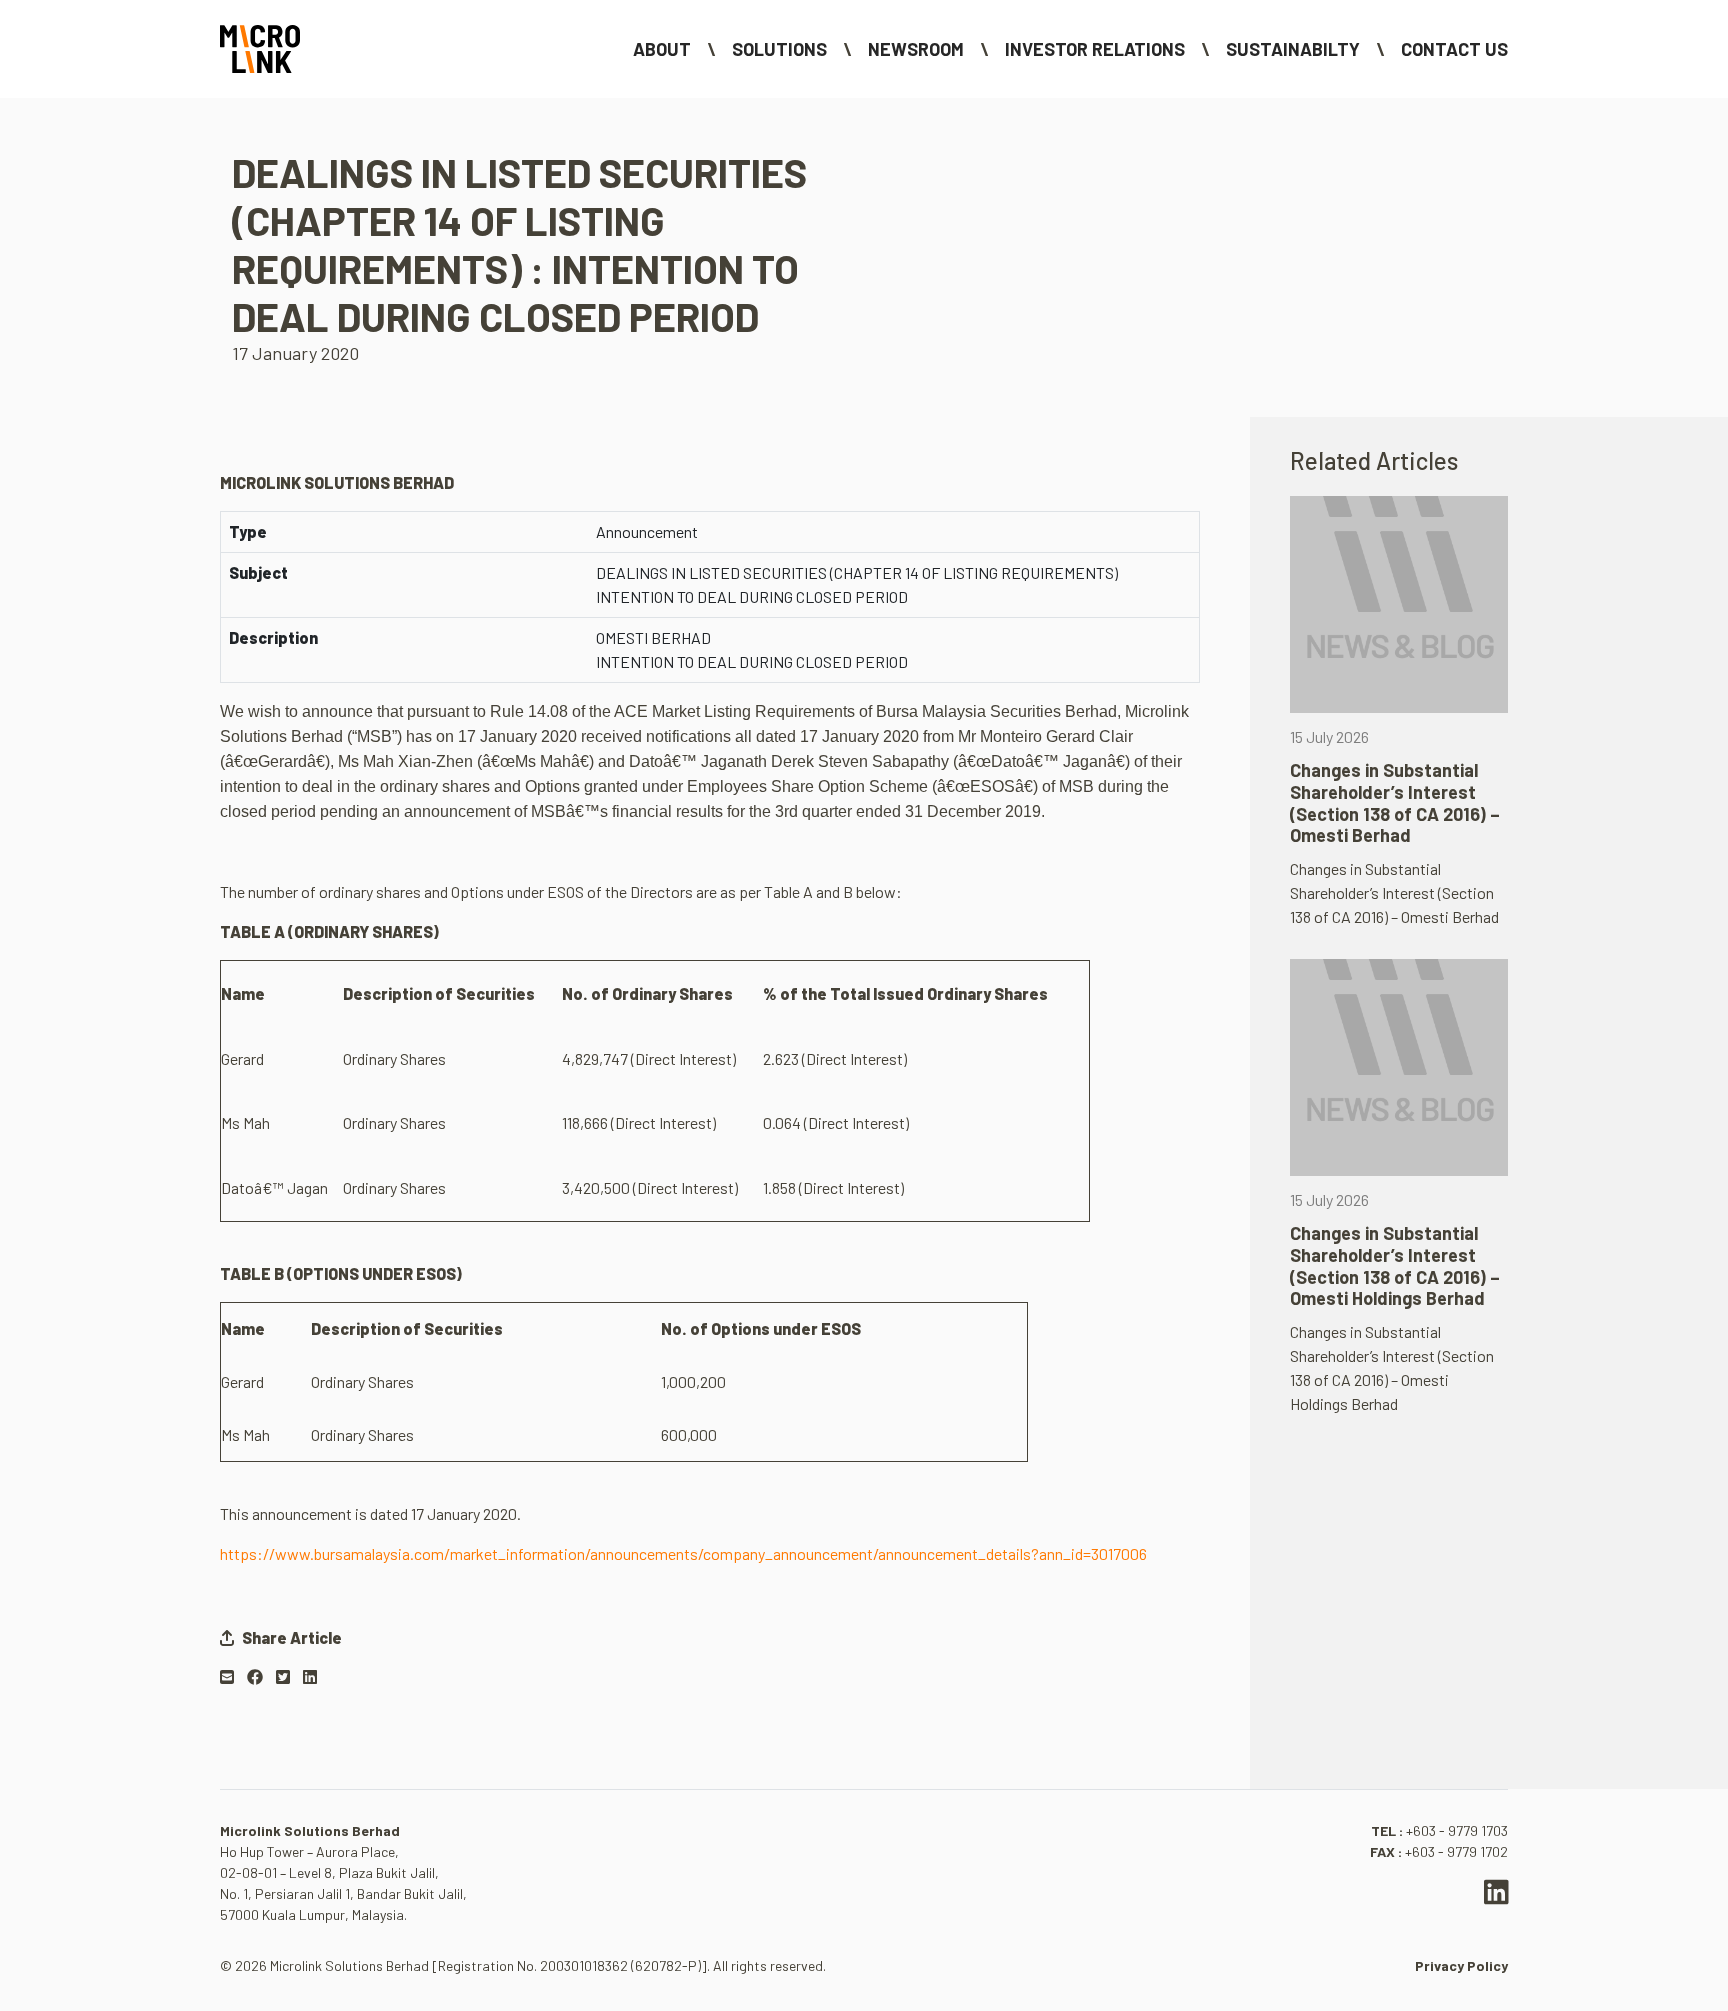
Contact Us (1454, 49)
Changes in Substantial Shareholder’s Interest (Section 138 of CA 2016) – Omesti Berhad (1395, 802)
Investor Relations (1095, 49)
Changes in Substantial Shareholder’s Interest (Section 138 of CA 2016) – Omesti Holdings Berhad (1395, 1265)
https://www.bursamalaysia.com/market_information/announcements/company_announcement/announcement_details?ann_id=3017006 (683, 1553)
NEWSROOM (916, 49)
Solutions (779, 49)
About (662, 49)
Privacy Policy (1461, 1965)
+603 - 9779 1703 (1457, 1830)
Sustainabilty (1293, 49)
